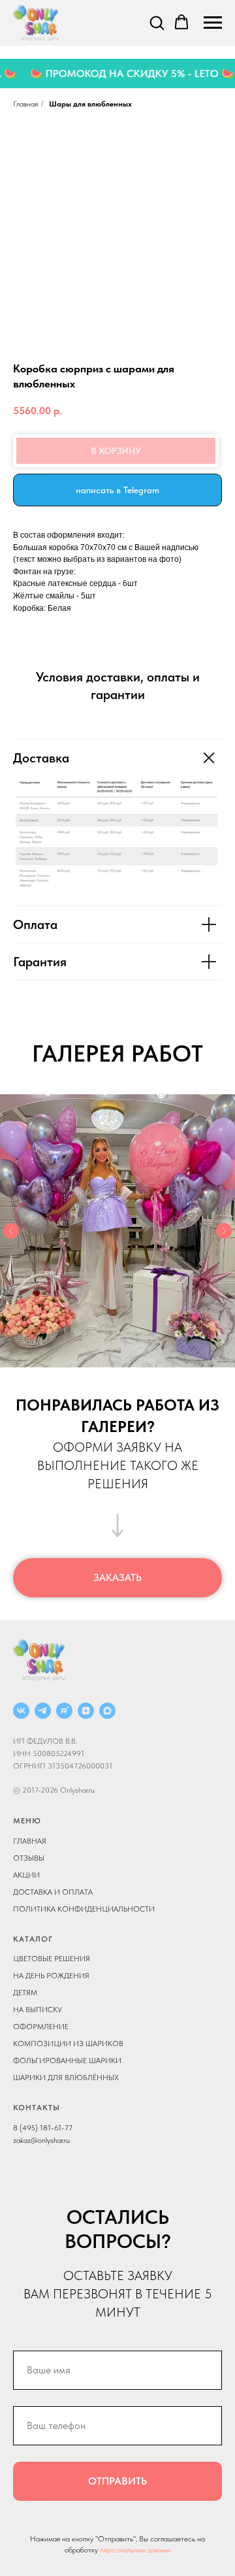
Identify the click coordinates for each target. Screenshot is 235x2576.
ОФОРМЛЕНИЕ (41, 2027)
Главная (25, 104)
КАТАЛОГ (33, 1939)
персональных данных (135, 2550)
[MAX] (107, 1711)
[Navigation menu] (213, 23)
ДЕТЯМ (25, 1993)
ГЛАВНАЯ (30, 1841)
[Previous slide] (11, 1231)
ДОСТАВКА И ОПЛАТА (53, 1892)
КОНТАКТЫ (37, 2108)
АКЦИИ (26, 1875)
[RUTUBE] (64, 1711)
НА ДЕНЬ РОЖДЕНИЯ (51, 1976)
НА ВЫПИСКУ (38, 2010)
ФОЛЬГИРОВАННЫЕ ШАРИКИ (67, 2061)
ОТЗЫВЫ (29, 1858)
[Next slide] (224, 1231)
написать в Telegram (117, 490)
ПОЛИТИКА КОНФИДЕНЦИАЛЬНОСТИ (84, 1909)
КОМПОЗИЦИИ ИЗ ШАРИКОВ (68, 2044)
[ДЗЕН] (86, 1711)
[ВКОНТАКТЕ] (21, 1711)
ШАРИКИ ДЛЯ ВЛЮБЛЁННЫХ (66, 2078)
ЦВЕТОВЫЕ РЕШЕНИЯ (52, 1959)
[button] (157, 22)
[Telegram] (43, 1711)
